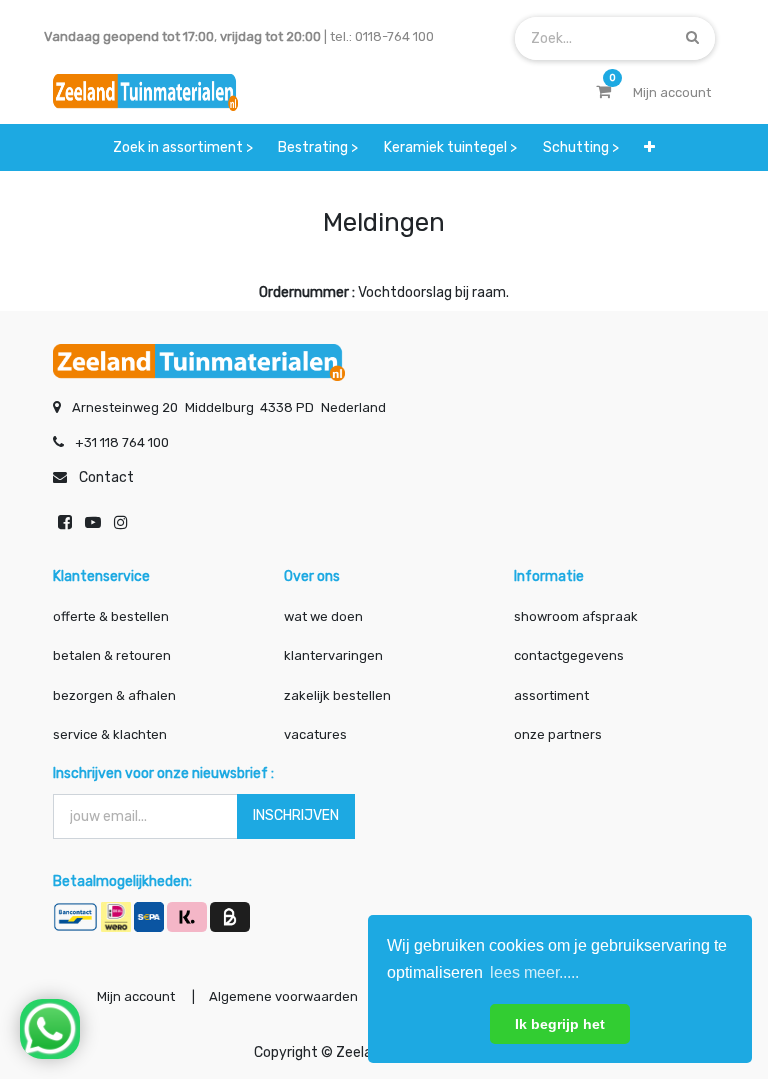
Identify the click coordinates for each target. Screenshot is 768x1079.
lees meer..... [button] (534, 972)
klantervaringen (333, 655)
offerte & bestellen (112, 616)
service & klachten (110, 734)
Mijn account (136, 996)
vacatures (315, 734)
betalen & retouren (112, 655)
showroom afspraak (576, 616)
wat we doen (323, 616)
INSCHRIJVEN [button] (296, 815)
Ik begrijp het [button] (560, 1024)
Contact (106, 477)
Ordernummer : (307, 292)
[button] (649, 147)
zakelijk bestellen (337, 695)
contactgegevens (569, 655)
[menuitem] (183, 147)
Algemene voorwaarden (283, 996)
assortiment (551, 695)
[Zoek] (692, 37)
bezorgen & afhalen (114, 695)
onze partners (558, 734)
